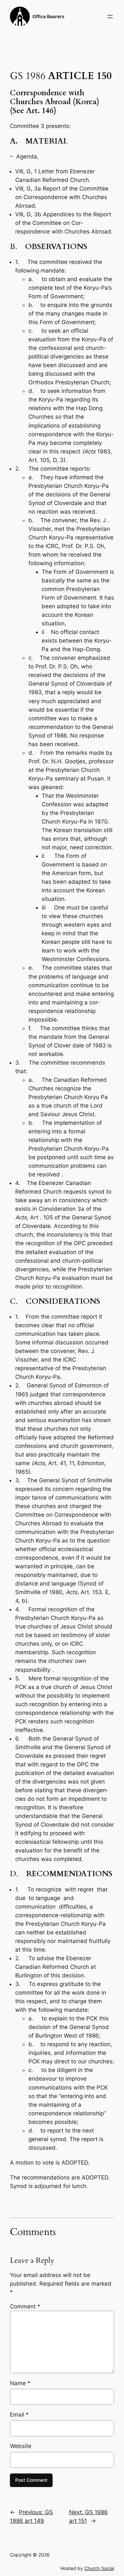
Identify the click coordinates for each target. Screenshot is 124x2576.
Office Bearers (48, 16)
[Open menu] (110, 17)
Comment (25, 2306)
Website (21, 2446)
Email (19, 2415)
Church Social (99, 2568)
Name (20, 2383)
